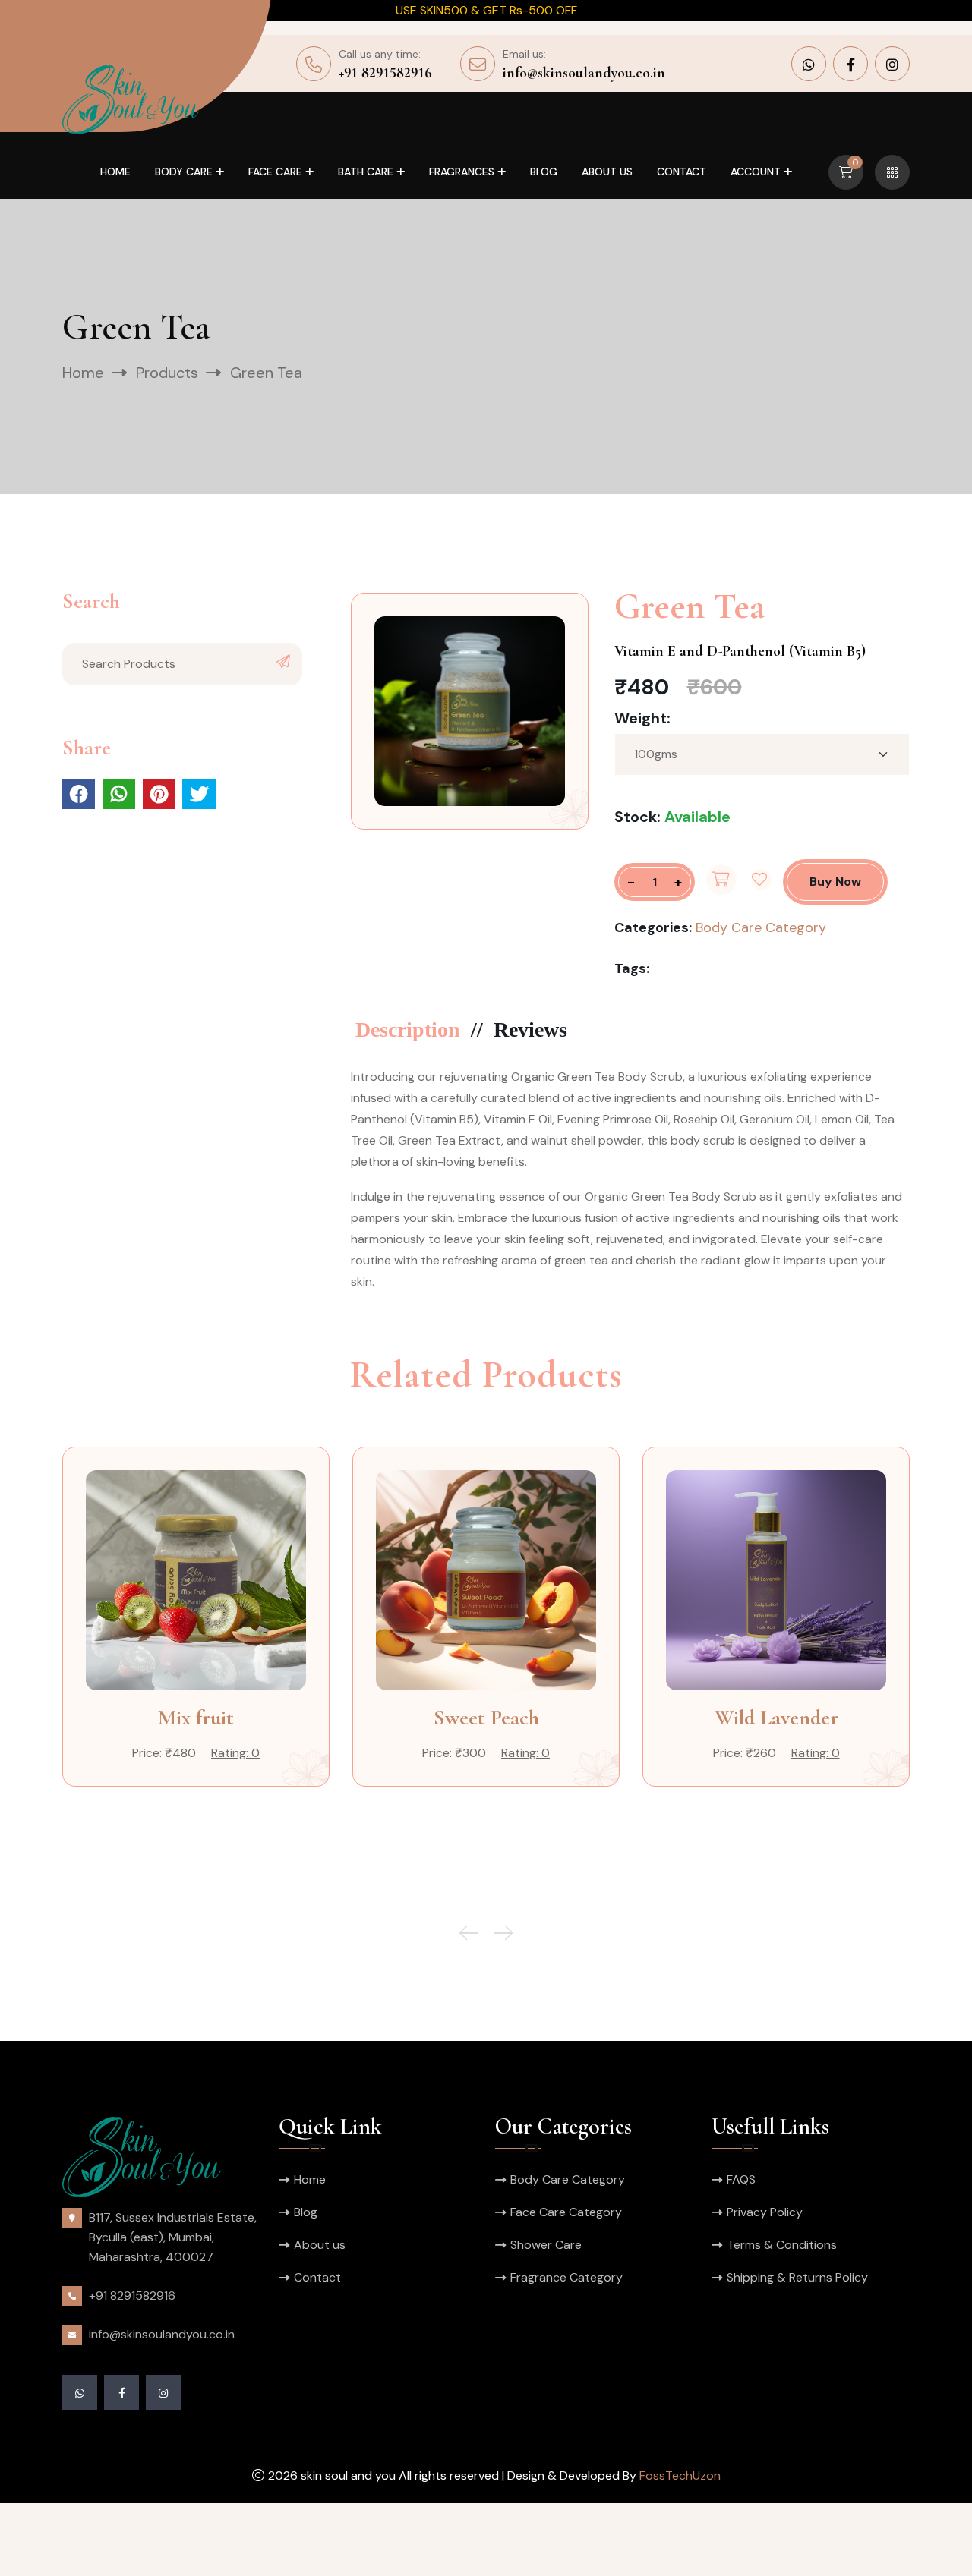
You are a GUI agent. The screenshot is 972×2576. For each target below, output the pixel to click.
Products (167, 373)
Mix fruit (196, 1718)
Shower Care (546, 2245)
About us (607, 172)
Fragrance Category (566, 2277)
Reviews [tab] (530, 1030)
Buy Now (835, 882)
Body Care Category (761, 927)
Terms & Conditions (782, 2245)
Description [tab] (408, 1030)
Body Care (184, 172)
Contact (682, 172)
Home (115, 172)
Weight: (642, 718)
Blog (544, 172)
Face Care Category (566, 2212)
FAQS (741, 2179)
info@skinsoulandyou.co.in (584, 73)
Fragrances (462, 172)
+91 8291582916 (385, 73)
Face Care (275, 172)
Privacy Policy (765, 2212)
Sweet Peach (486, 1718)
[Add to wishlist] (761, 880)
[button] (503, 1933)
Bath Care (366, 172)
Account (756, 172)
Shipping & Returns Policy (797, 2277)
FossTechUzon (680, 2475)
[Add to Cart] (721, 880)
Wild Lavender (776, 1718)
